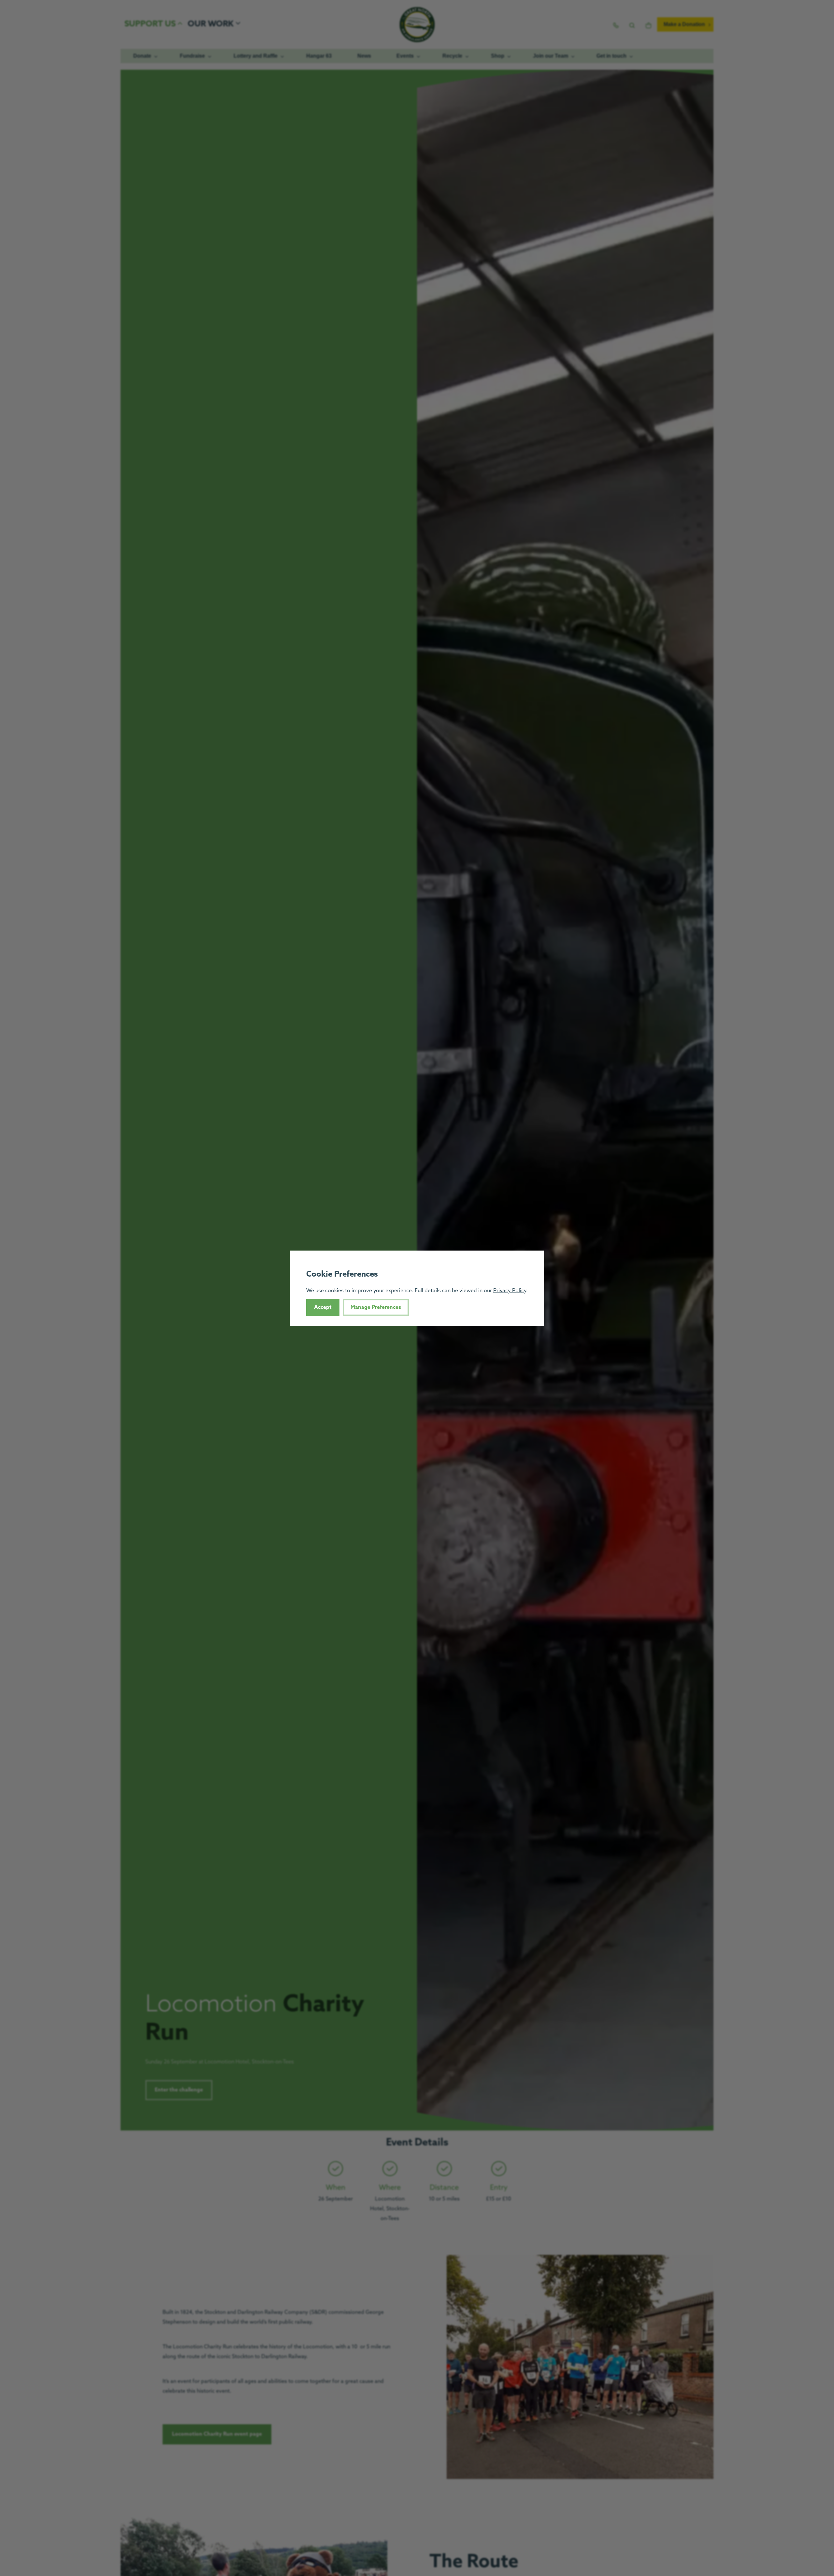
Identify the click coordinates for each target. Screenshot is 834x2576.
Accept (323, 1307)
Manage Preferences (376, 1307)
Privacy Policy (510, 1290)
